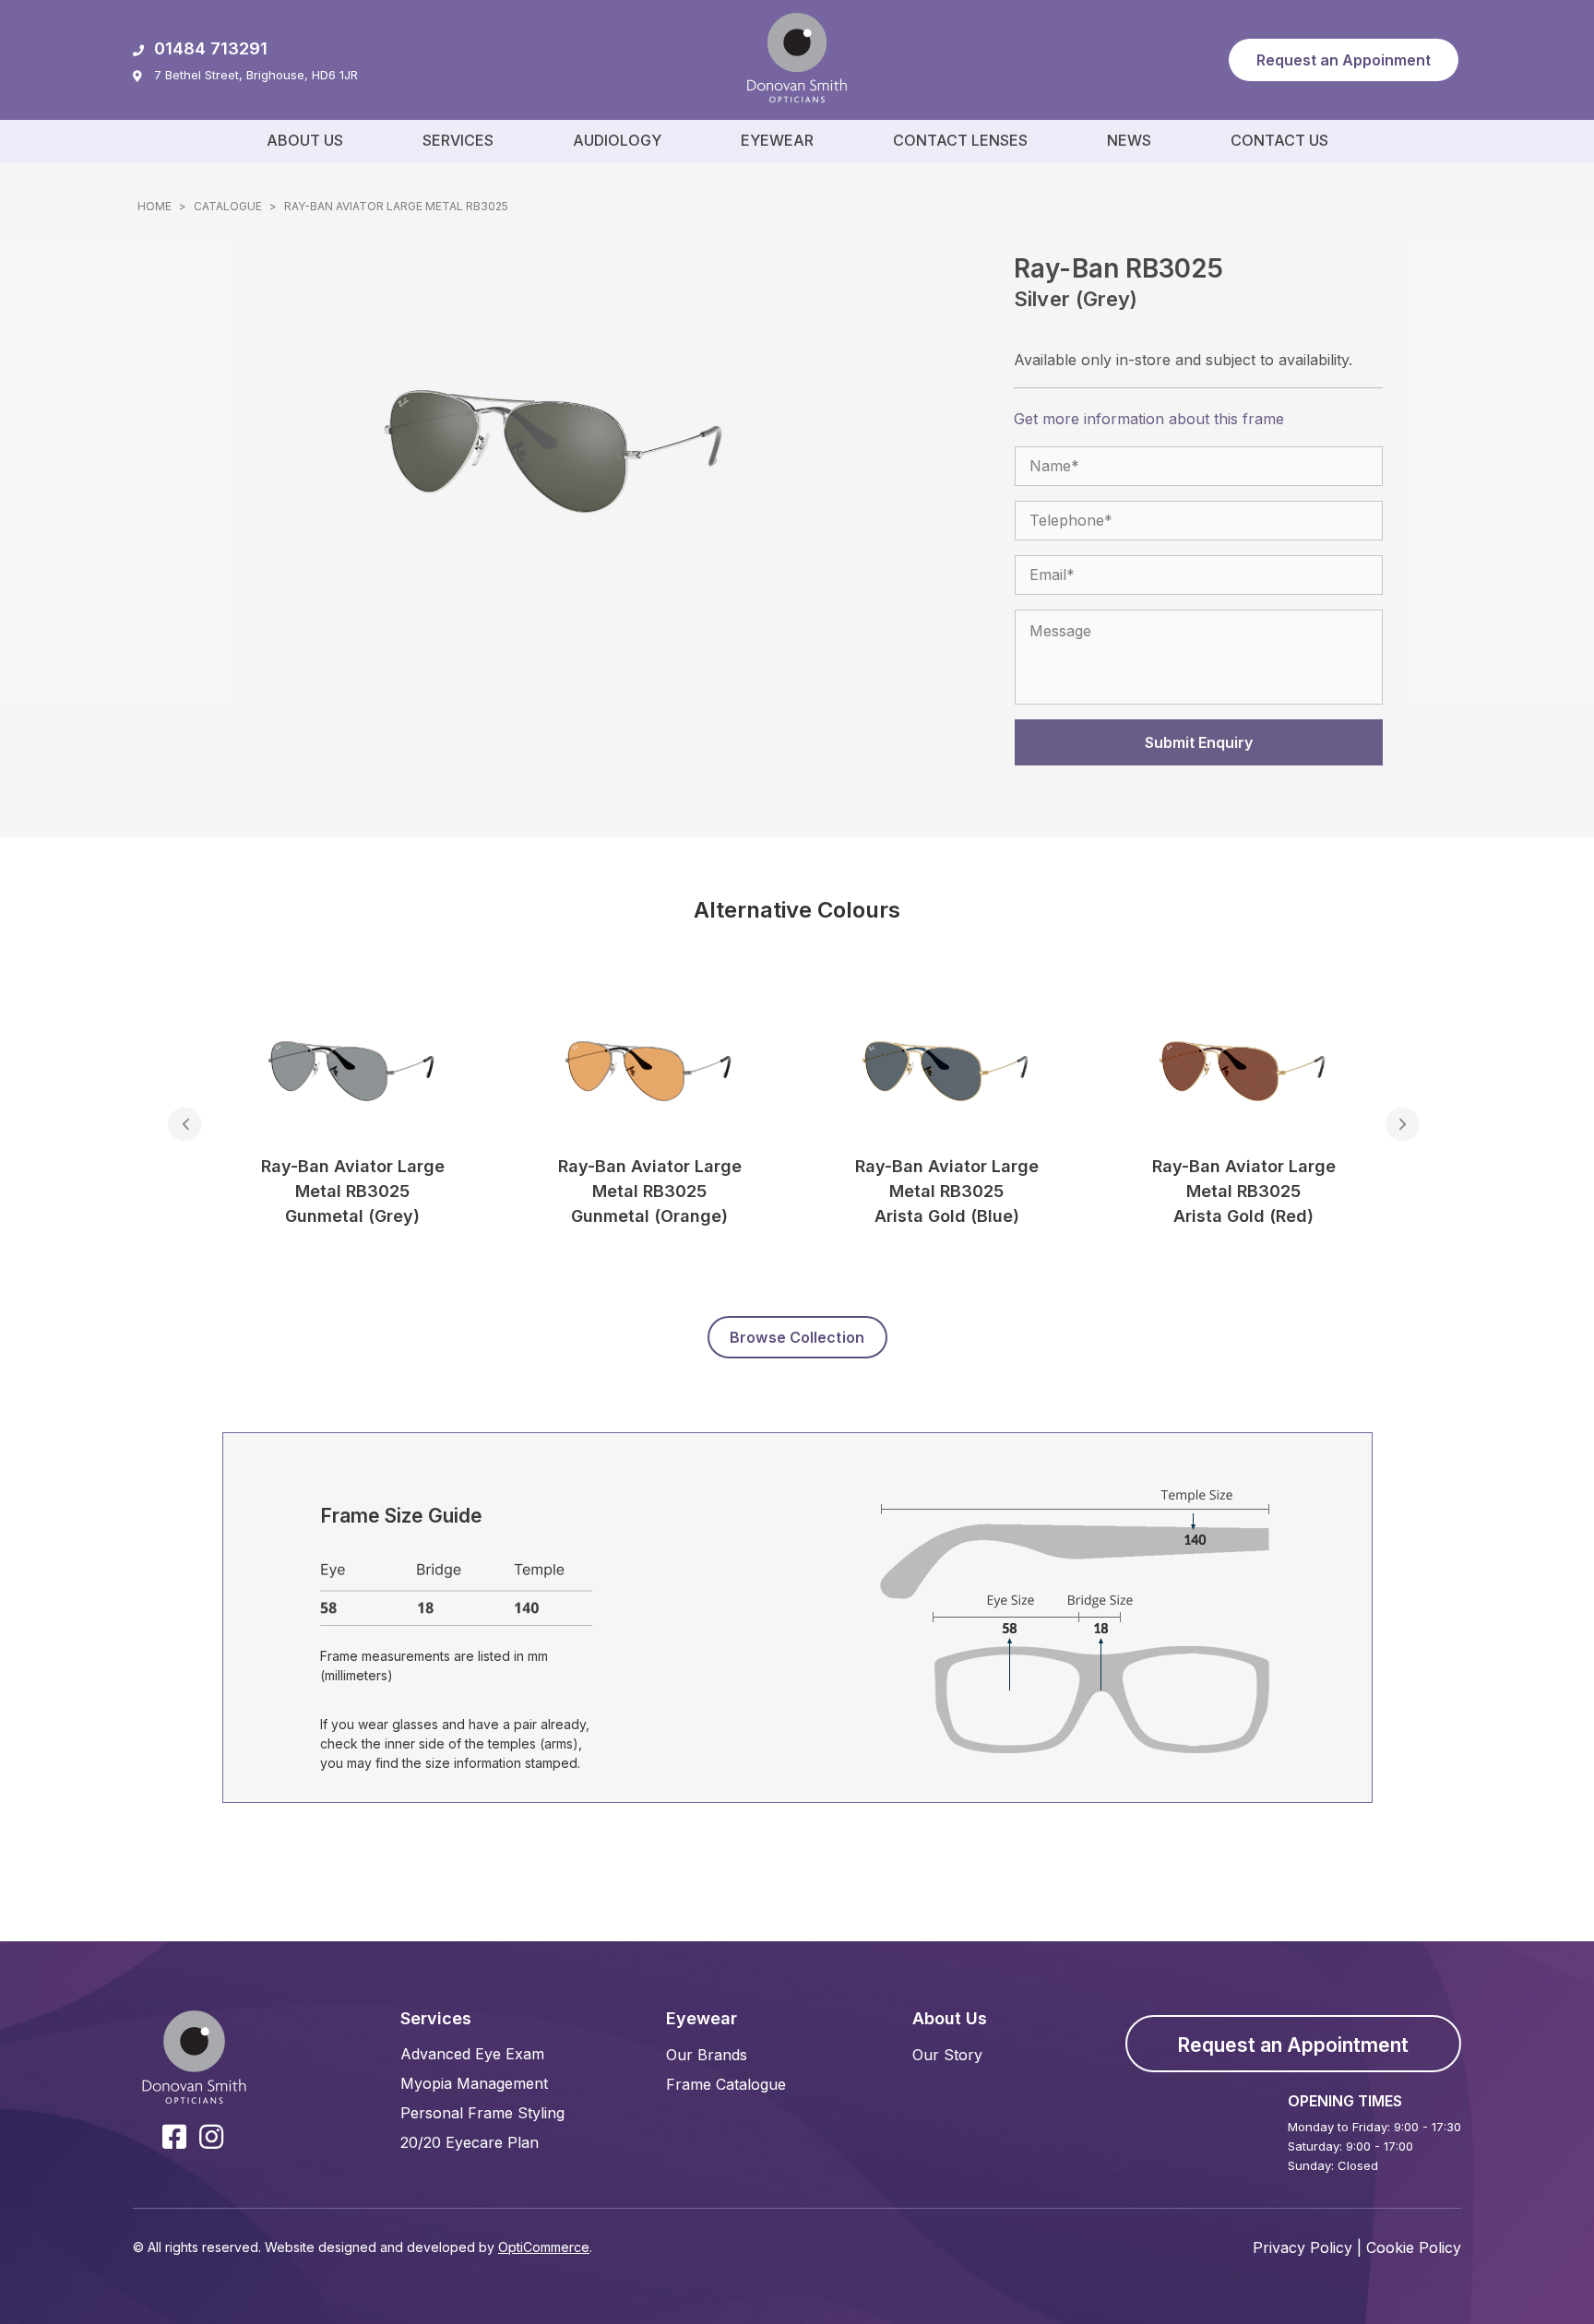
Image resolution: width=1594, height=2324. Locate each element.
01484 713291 (211, 48)
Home (155, 206)
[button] (1344, 60)
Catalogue (228, 206)
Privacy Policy (1303, 2247)
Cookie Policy (1414, 2247)
